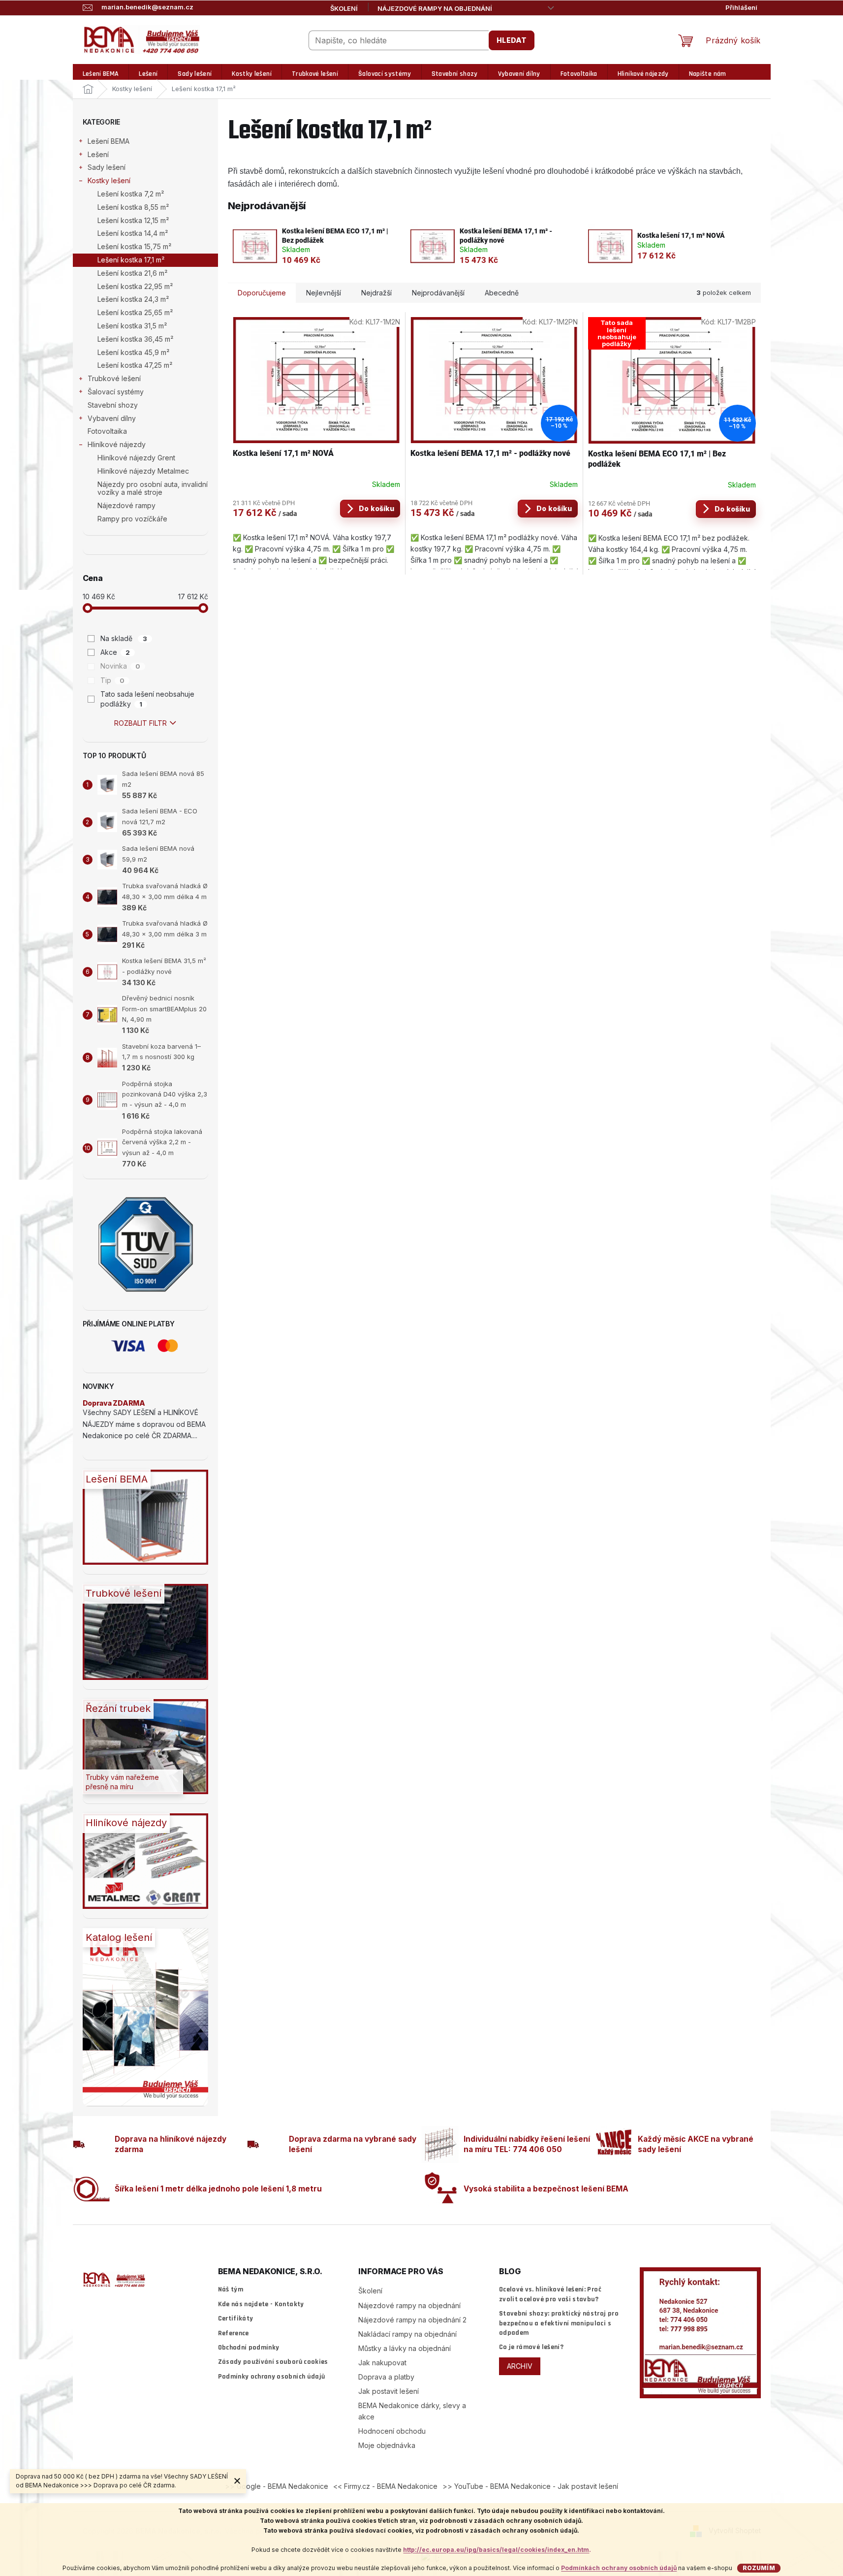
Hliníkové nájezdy (117, 444)
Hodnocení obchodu (392, 2431)
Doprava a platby (386, 2377)
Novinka (120, 666)
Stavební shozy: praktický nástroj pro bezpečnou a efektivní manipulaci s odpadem (559, 2323)
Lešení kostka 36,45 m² (135, 339)
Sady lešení (107, 167)
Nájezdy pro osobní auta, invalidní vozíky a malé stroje (153, 488)
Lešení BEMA (109, 141)
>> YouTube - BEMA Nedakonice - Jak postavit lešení (530, 2486)
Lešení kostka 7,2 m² (131, 194)
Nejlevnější (324, 293)
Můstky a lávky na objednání (405, 2348)
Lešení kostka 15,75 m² (134, 246)
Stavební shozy (113, 405)
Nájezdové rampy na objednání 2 (412, 2320)
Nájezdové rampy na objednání (435, 8)
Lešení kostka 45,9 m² (133, 352)
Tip (112, 680)
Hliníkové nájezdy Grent (136, 458)
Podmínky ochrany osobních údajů (272, 2377)
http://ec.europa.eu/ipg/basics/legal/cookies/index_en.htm (496, 2550)
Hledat (512, 40)
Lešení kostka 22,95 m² (135, 286)
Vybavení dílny (112, 418)
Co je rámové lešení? (531, 2347)
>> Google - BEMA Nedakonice (277, 2486)
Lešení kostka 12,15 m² (133, 220)
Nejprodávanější (438, 293)
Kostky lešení (109, 180)
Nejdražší (376, 293)
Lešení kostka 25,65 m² (135, 312)
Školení (344, 8)
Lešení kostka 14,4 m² (133, 233)
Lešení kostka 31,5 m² (132, 326)
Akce (115, 652)
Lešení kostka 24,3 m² (133, 299)
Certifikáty (236, 2318)
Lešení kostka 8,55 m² (133, 207)
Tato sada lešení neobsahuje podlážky (147, 699)
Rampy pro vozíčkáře (132, 519)
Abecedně (502, 293)
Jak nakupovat (382, 2363)
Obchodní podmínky (249, 2348)
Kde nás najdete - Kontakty (261, 2304)
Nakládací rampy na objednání (407, 2334)
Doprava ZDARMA (114, 1403)
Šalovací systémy (116, 392)
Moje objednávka (387, 2445)
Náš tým (231, 2289)
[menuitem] (101, 74)
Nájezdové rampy (126, 505)
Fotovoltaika (107, 431)
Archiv (520, 2366)
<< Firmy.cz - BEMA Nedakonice (385, 2486)
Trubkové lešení (114, 378)
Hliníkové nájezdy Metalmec (143, 471)
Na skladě (124, 638)
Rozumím (759, 2568)
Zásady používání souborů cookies (273, 2362)
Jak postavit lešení (389, 2391)
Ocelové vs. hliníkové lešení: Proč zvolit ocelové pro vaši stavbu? (550, 2294)
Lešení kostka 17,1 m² (131, 260)
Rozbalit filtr (140, 723)
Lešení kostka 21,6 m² (132, 273)
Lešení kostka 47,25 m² (135, 365)
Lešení (98, 154)
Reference (234, 2333)
